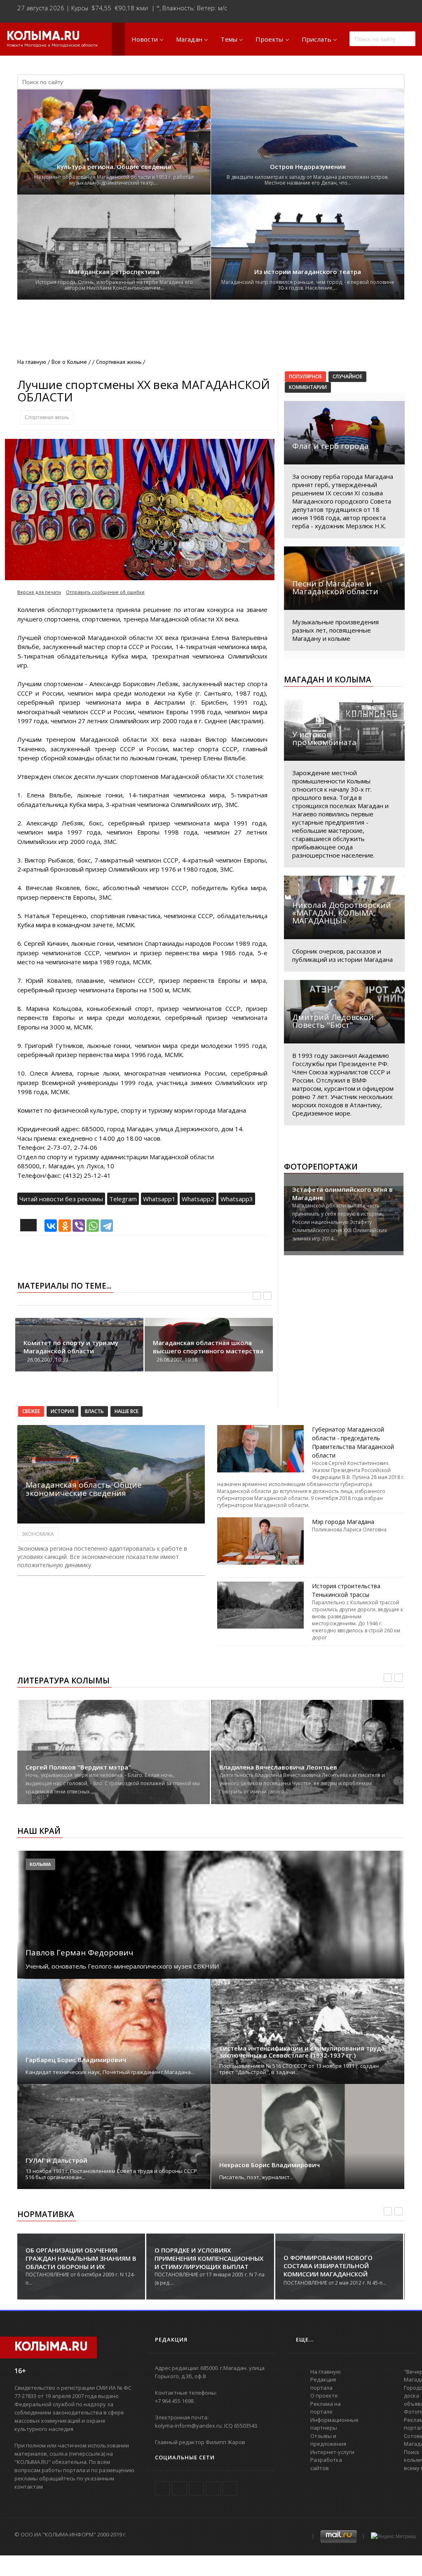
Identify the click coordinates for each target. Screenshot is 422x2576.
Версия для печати (39, 592)
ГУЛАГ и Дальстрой (56, 2160)
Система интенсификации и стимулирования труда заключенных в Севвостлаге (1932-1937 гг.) (302, 2052)
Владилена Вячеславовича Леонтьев (278, 1767)
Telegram (123, 1199)
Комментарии (308, 387)
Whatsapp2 (198, 1199)
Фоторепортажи (321, 1167)
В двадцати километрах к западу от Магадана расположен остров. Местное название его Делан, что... (308, 180)
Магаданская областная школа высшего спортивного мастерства (208, 1347)
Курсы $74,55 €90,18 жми (110, 8)
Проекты (269, 39)
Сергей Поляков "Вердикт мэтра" (78, 1767)
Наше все (127, 1411)
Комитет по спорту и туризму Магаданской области (71, 1347)
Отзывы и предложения (328, 2440)
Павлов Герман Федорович (79, 1953)
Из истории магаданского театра (308, 272)
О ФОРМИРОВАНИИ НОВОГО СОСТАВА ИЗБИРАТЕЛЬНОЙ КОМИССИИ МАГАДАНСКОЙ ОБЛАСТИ (328, 2270)
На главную (32, 362)
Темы (229, 39)
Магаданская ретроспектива (114, 272)
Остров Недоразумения (308, 167)
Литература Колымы (63, 1681)
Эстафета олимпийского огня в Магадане (342, 1193)
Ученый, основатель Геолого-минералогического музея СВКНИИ (122, 1966)
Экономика (38, 1534)
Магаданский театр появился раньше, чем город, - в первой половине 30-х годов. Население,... (308, 285)
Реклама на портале (326, 2408)
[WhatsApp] (93, 1226)
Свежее (31, 1411)
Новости (145, 39)
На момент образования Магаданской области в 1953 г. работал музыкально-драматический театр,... (114, 180)
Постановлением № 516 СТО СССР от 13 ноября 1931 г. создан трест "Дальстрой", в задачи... (299, 2069)
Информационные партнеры (334, 2424)
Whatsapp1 (159, 1199)
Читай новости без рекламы (61, 1199)
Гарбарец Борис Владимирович (76, 2060)
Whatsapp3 (237, 1199)
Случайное (347, 376)
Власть (94, 1411)
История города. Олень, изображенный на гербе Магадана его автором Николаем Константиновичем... (114, 285)
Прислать (316, 39)
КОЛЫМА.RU (43, 37)
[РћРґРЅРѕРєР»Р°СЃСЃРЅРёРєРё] (65, 1226)
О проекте (324, 2396)
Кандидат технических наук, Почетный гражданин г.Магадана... (110, 2072)
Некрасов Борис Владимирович (270, 2165)
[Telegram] (107, 1226)
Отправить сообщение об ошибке (105, 592)
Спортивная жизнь (47, 417)
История (62, 1411)
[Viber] (79, 1226)
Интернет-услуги (332, 2452)
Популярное (305, 376)
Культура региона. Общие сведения (114, 167)
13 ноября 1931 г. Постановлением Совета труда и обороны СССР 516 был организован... (111, 2174)
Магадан (189, 39)
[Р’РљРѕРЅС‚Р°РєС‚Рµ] (51, 1226)
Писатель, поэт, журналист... (256, 2177)
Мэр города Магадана (343, 1522)
